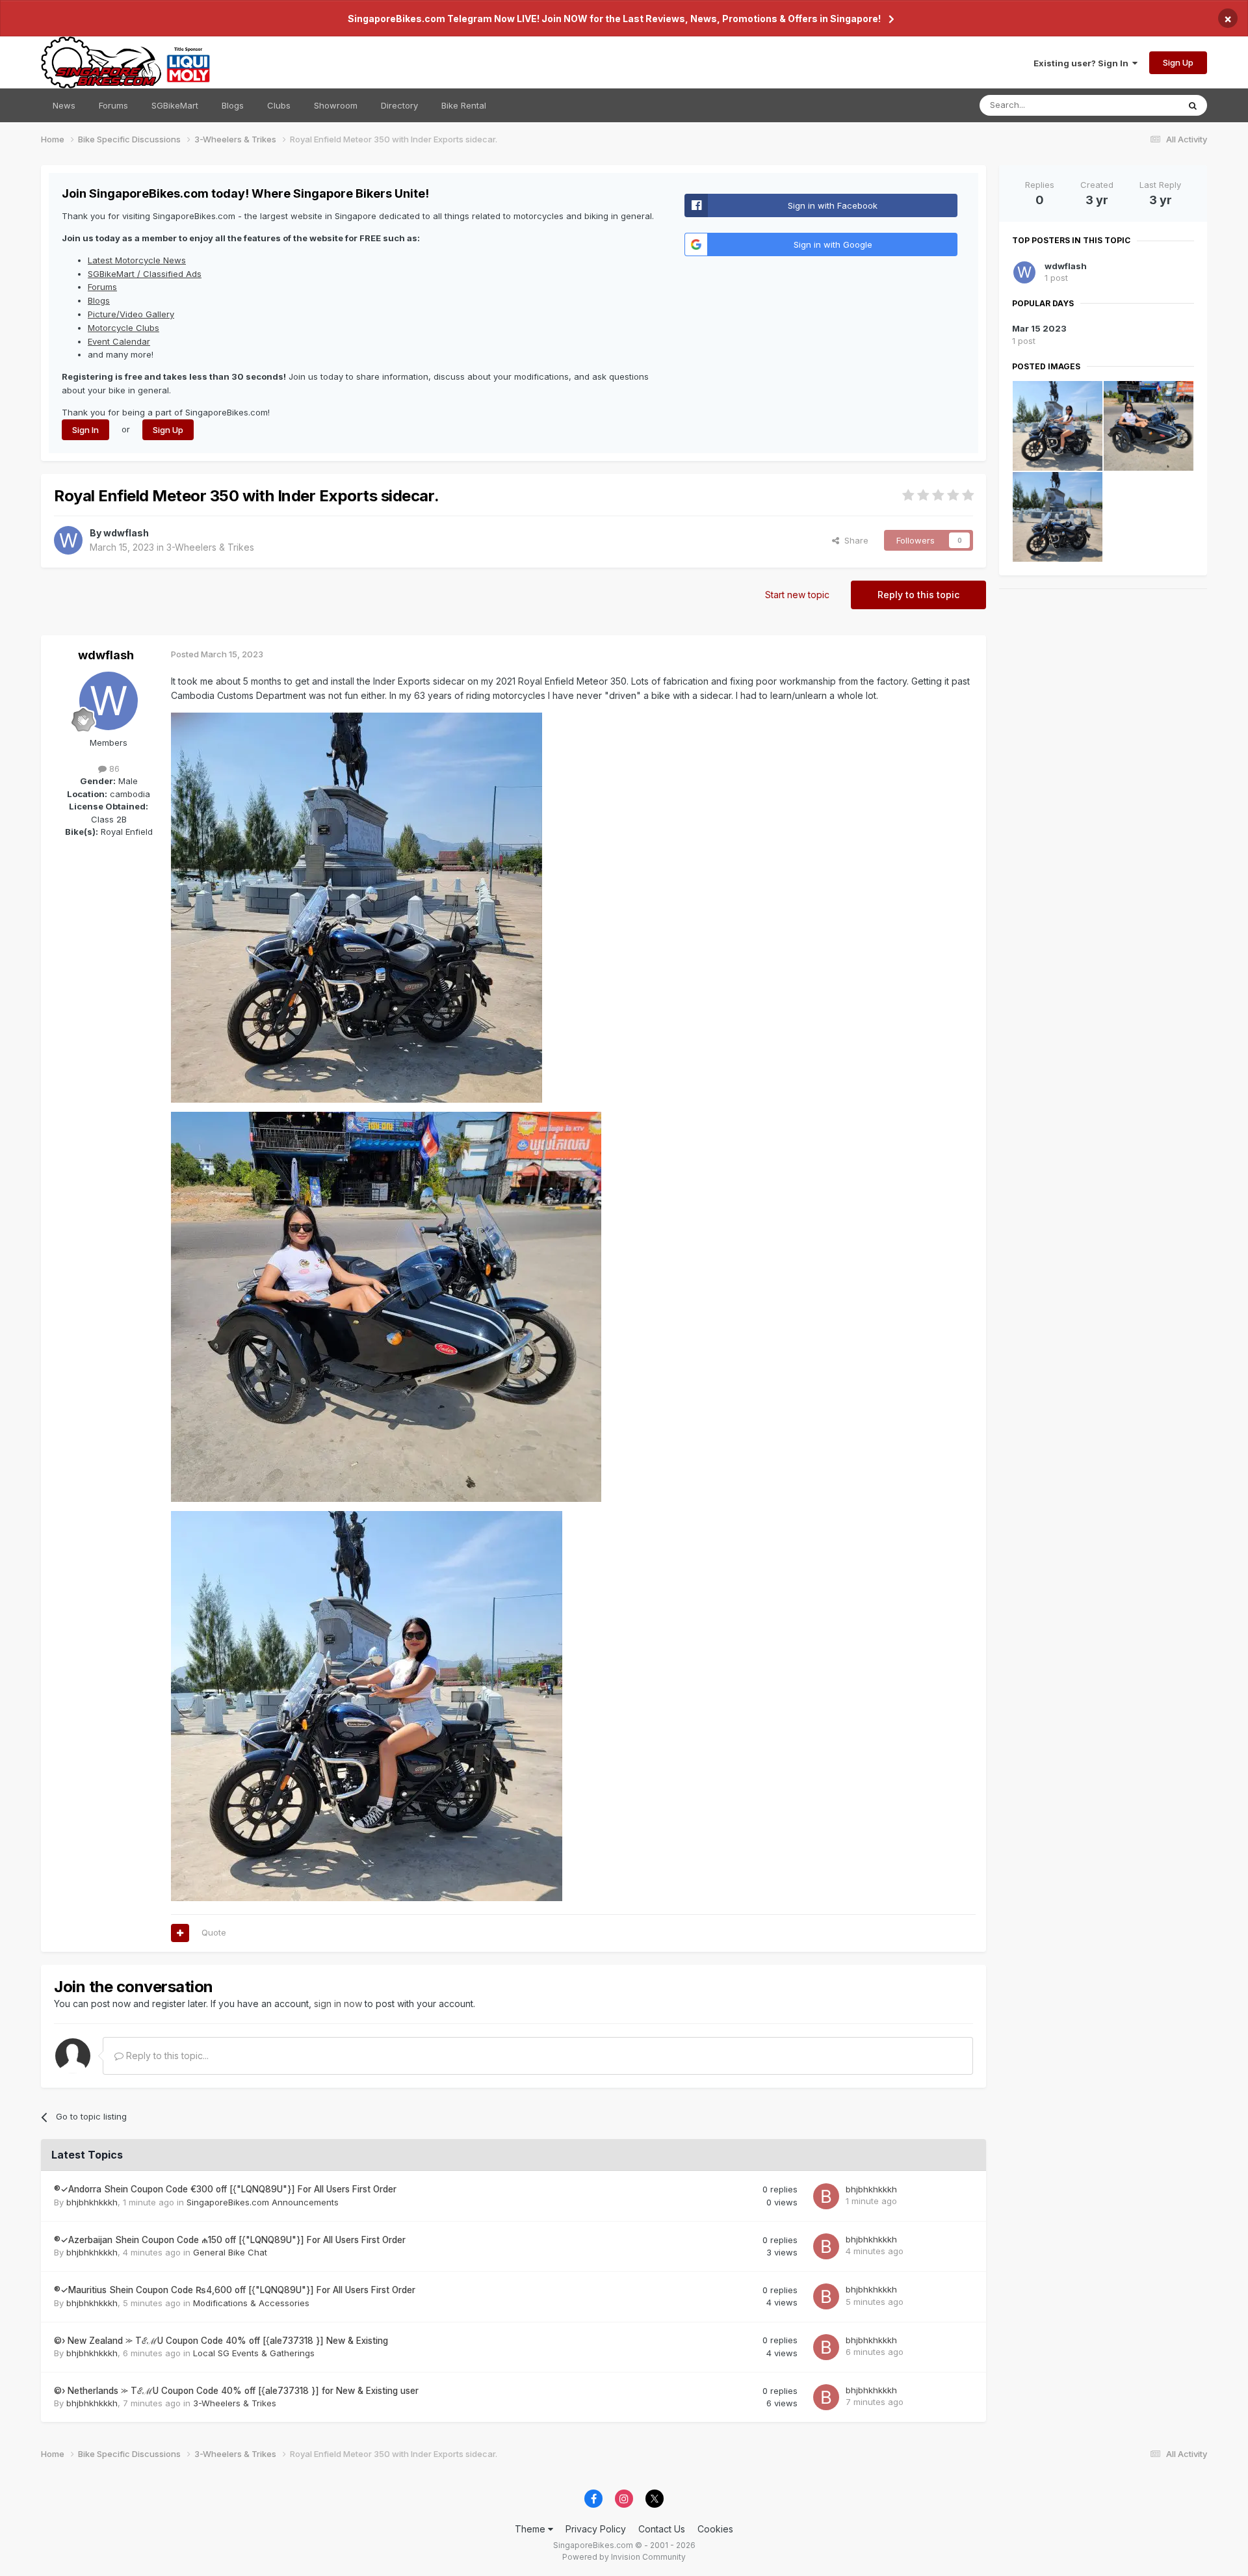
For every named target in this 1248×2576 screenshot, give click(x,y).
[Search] (1193, 105)
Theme (531, 2529)
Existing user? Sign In (1083, 63)
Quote (214, 1932)
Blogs (233, 105)
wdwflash (126, 533)
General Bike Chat (230, 2252)
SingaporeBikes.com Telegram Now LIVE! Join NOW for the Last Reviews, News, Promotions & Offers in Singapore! (614, 19)
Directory (399, 105)
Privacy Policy (596, 2529)
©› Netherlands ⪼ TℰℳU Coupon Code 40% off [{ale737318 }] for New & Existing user (236, 2391)
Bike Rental (464, 105)
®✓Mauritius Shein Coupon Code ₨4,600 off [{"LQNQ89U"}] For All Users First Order (235, 2290)
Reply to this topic (918, 595)
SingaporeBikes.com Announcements (263, 2202)
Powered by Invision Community (624, 2557)
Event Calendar (119, 341)
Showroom (336, 105)
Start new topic (797, 595)
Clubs (279, 105)
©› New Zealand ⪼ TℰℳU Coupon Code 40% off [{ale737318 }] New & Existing (221, 2341)
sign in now (338, 2004)
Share (854, 540)
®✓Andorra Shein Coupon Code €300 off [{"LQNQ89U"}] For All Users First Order (225, 2189)
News (64, 105)
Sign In (85, 430)
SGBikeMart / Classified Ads (145, 274)
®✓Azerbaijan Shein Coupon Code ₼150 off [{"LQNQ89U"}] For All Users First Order (230, 2240)
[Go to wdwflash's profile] (68, 540)
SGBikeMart (175, 105)
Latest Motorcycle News (137, 260)
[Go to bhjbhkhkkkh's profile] (826, 2196)
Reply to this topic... (166, 2056)
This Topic (1140, 105)
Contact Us (662, 2529)
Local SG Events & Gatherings (254, 2353)
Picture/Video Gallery (131, 314)
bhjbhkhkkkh (92, 2202)
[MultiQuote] (180, 1933)
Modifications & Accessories (251, 2303)
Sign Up (1178, 62)
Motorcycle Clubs (123, 328)
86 (113, 769)
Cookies (715, 2529)
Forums (113, 105)
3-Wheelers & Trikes (210, 547)
